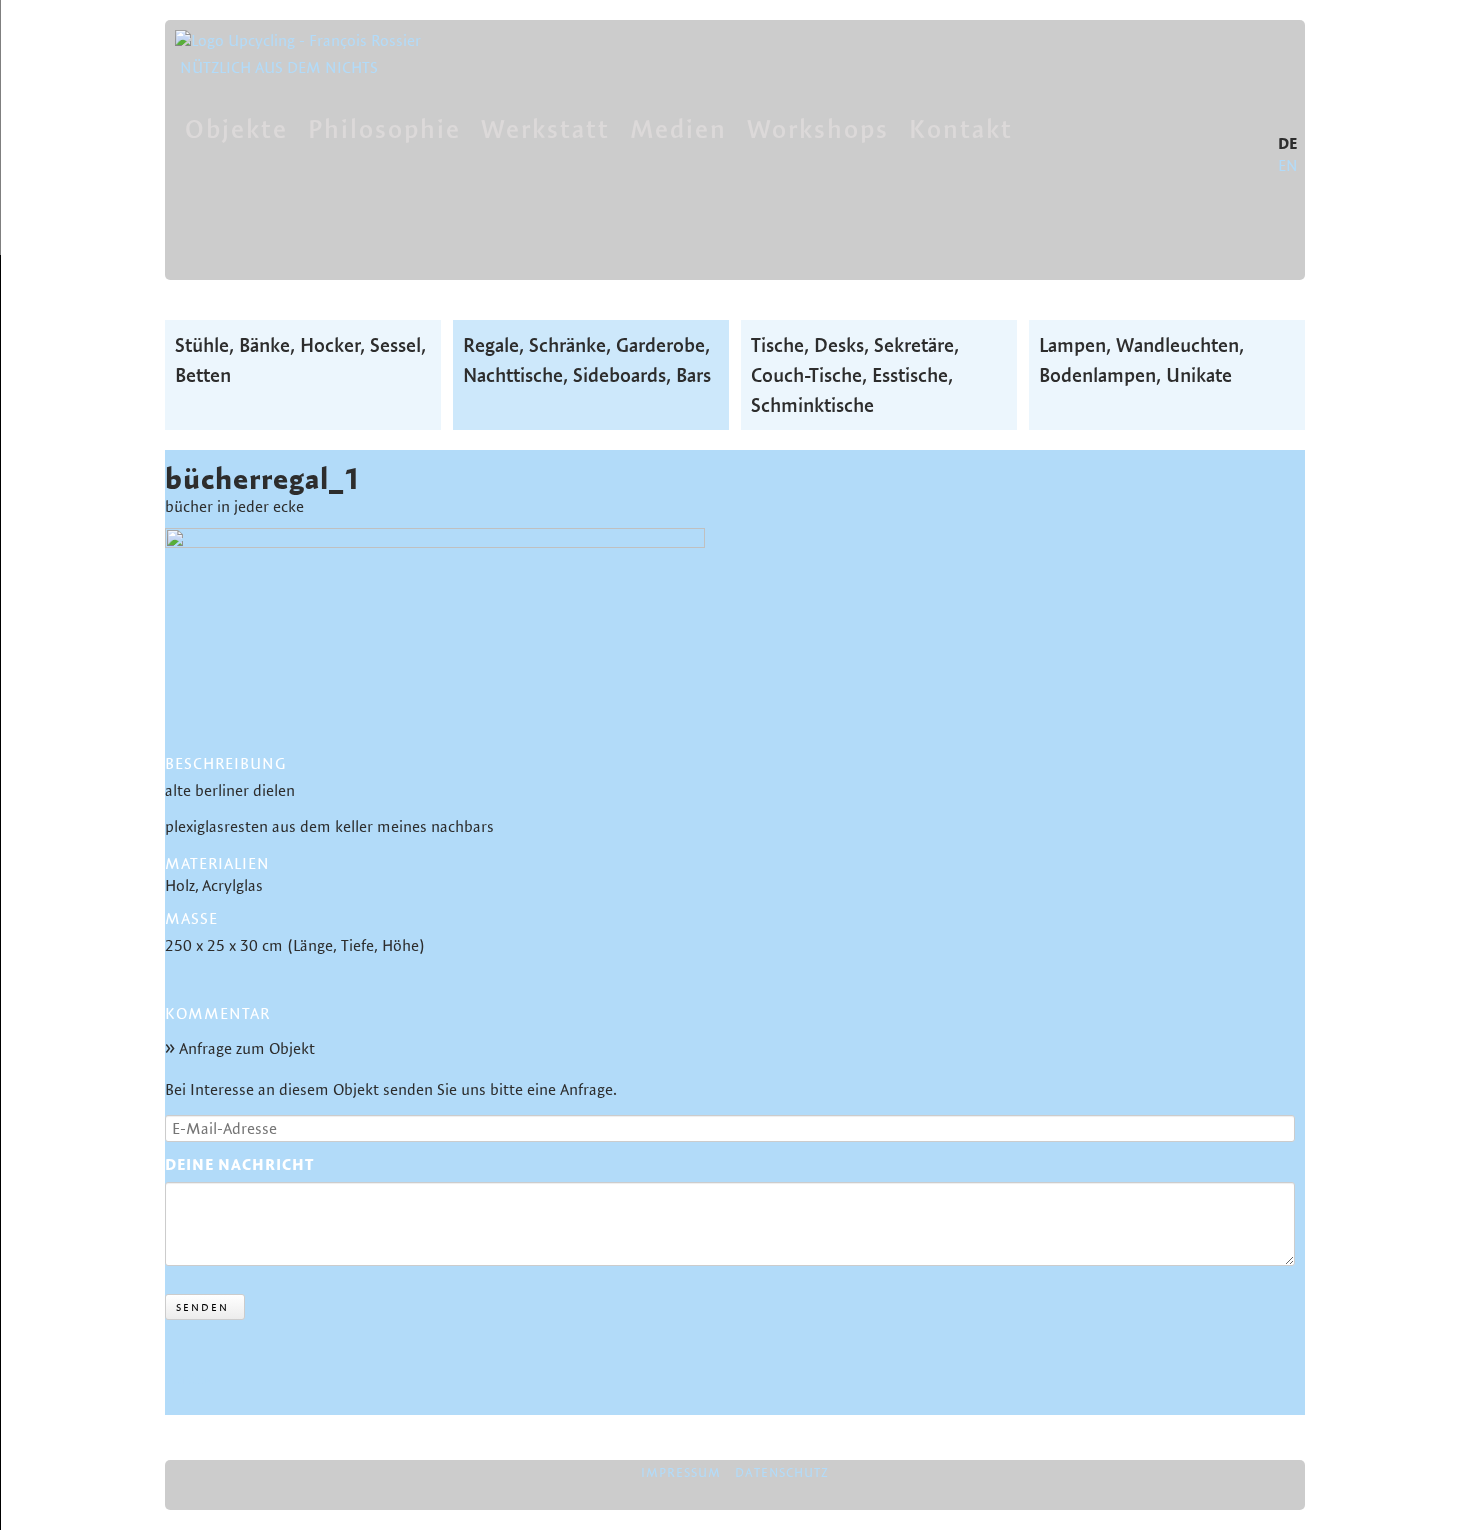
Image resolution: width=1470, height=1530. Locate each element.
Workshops (818, 128)
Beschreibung (225, 763)
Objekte (236, 128)
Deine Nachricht (239, 1164)
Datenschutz (782, 1472)
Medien (678, 128)
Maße (191, 918)
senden (202, 1307)
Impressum (681, 1472)
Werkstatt (545, 128)
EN (1288, 165)
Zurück (188, 1378)
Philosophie (384, 128)
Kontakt (961, 128)
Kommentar (217, 1014)
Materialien (217, 863)
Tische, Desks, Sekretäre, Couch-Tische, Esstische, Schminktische (855, 375)
